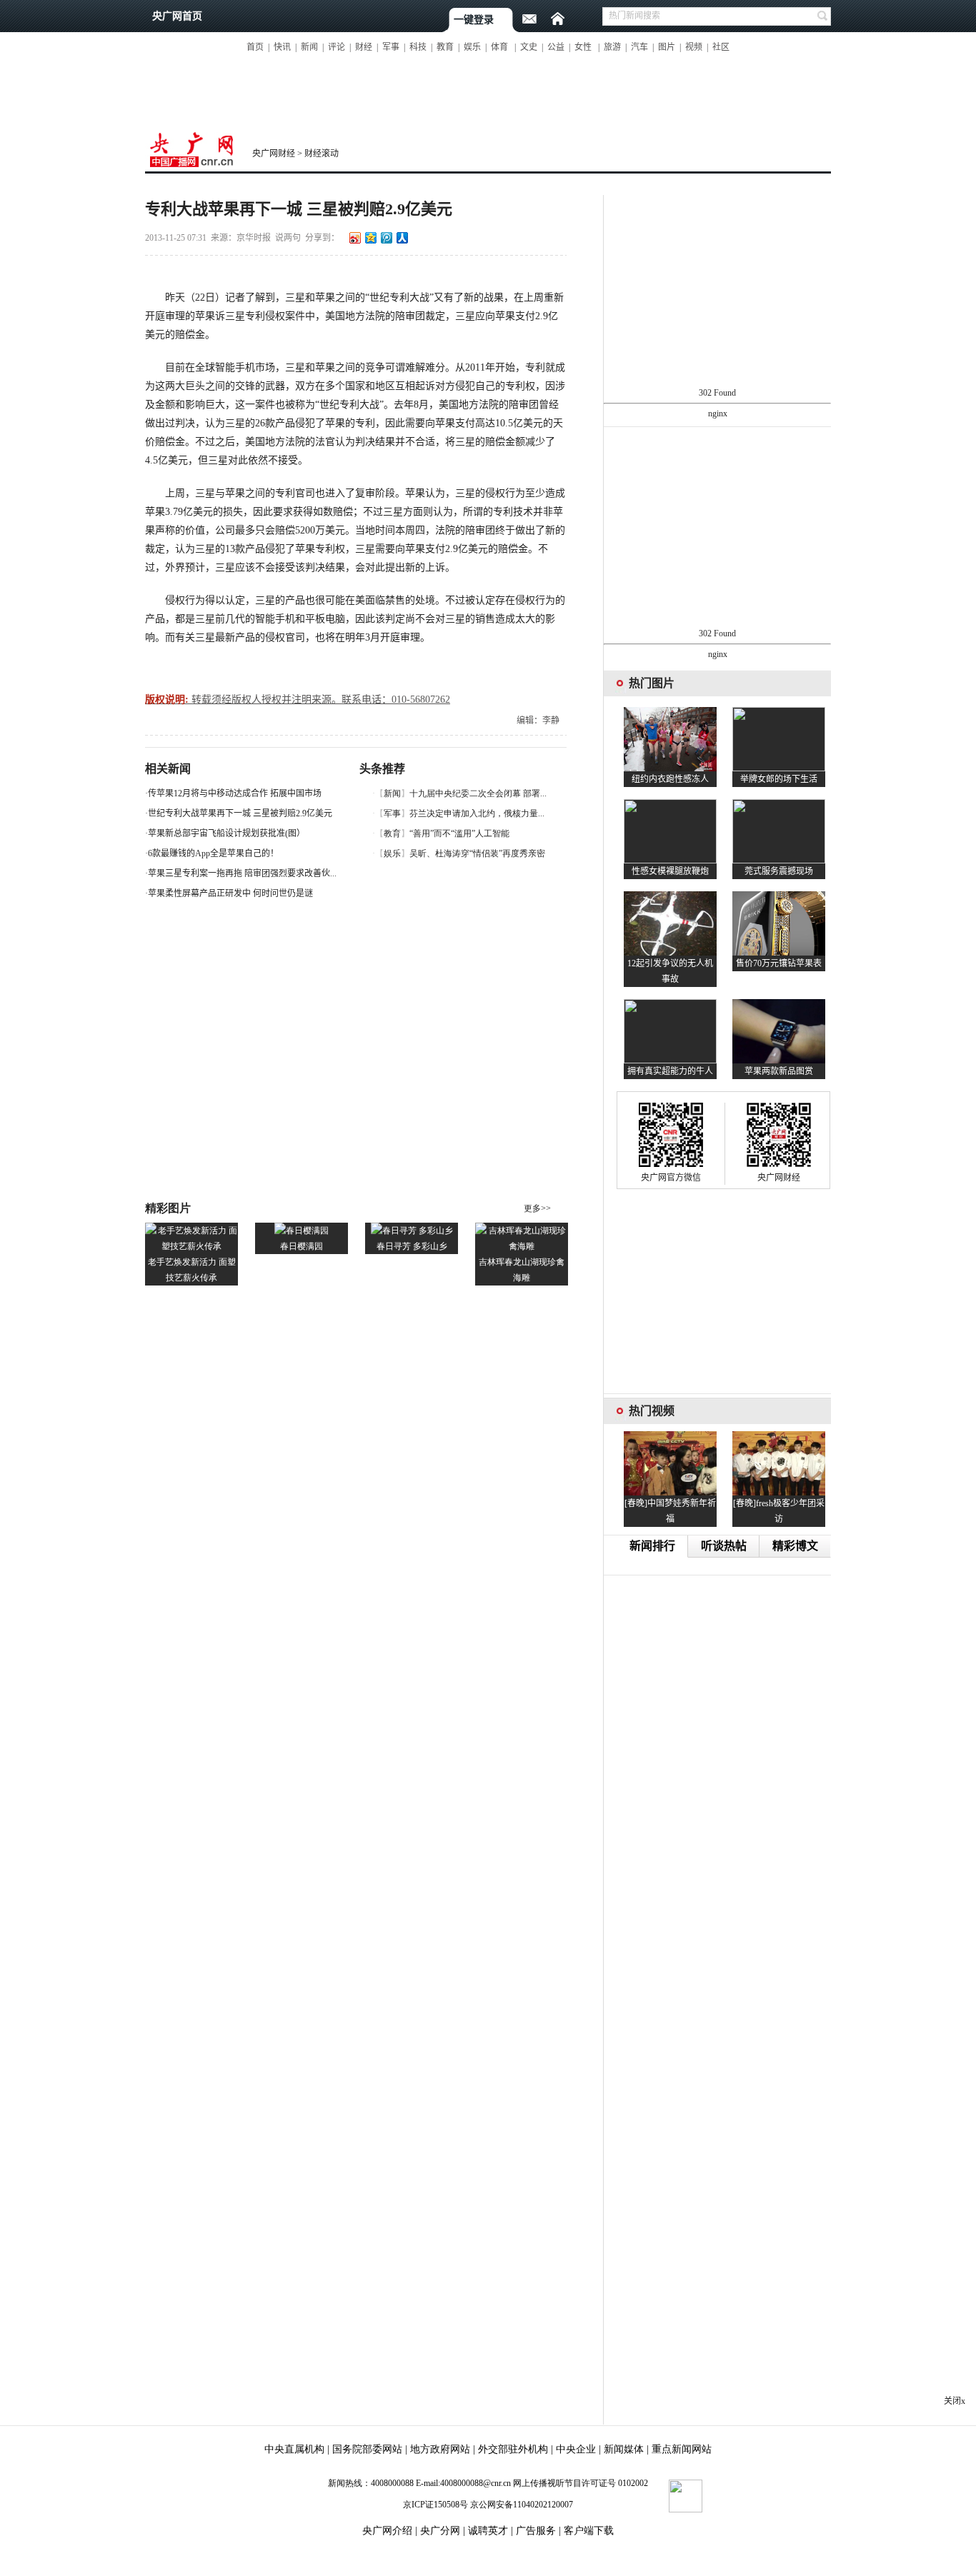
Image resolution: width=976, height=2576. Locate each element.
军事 (391, 47)
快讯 (282, 47)
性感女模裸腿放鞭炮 (670, 871)
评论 (337, 47)
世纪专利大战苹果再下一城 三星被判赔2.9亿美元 (240, 813)
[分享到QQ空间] (370, 237)
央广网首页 (177, 16)
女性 (583, 47)
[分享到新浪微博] (354, 237)
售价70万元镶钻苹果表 (779, 963)
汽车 (639, 47)
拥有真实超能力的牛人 (670, 1071)
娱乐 (472, 47)
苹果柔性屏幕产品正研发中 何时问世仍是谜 (230, 893)
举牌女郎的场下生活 (779, 779)
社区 (721, 47)
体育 (499, 47)
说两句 (288, 238)
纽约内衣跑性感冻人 (670, 779)
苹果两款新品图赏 (779, 1071)
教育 (445, 47)
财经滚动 (322, 154)
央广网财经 (274, 154)
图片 (667, 47)
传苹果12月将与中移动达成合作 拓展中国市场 (235, 793)
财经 (364, 47)
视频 (694, 47)
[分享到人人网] (402, 237)
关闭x (955, 2401)
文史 (529, 47)
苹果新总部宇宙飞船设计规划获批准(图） (226, 833)
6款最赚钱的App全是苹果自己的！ (213, 853)
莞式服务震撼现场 (779, 871)
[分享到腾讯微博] (386, 237)
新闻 (309, 47)
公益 (556, 47)
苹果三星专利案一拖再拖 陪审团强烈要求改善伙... (242, 873)
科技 (418, 47)
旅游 (612, 47)
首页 (255, 47)
